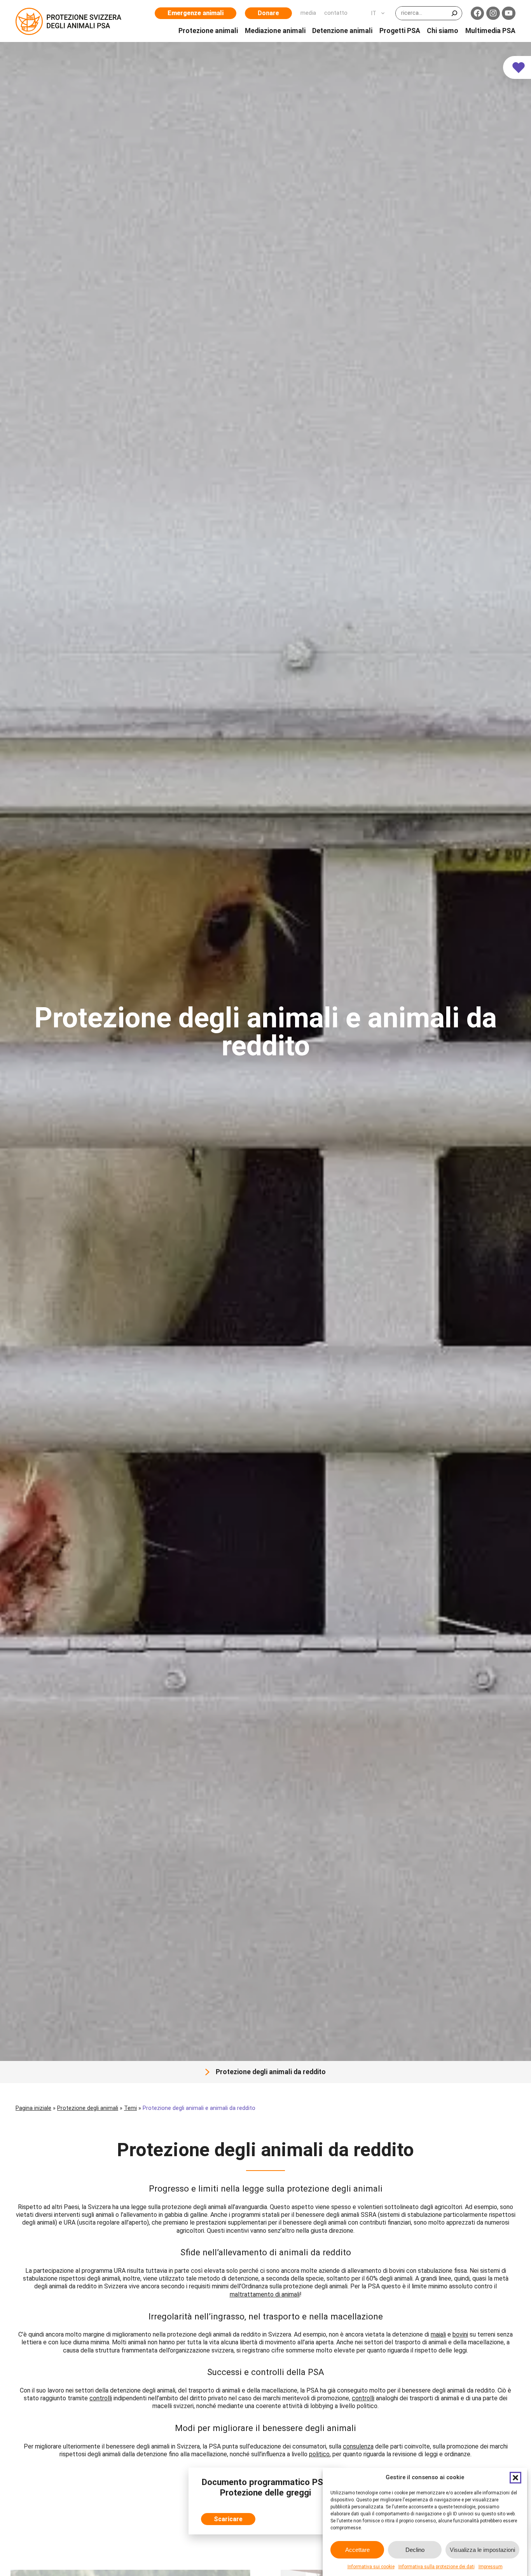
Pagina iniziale (33, 2108)
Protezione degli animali (88, 2108)
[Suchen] (454, 13)
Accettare (357, 2549)
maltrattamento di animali (265, 2294)
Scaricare (228, 2519)
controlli (101, 2398)
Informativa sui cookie (371, 2567)
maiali (438, 2334)
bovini (460, 2334)
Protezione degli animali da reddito (271, 2072)
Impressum (491, 2567)
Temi (130, 2108)
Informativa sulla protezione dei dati (437, 2567)
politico (319, 2454)
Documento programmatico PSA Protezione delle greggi (265, 2487)
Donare (268, 13)
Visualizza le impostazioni (482, 2549)
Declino (415, 2549)
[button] (515, 2478)
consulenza (358, 2446)
